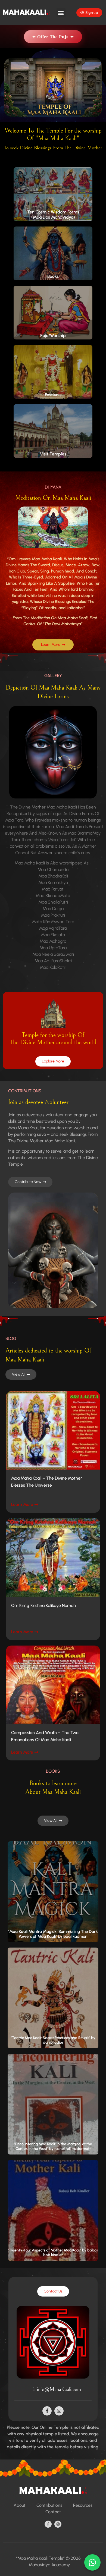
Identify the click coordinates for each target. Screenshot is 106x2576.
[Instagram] (59, 2411)
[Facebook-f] (47, 2411)
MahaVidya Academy (49, 2565)
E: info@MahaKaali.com (56, 2390)
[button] (61, 13)
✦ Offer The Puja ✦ (53, 37)
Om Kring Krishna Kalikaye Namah (43, 1605)
